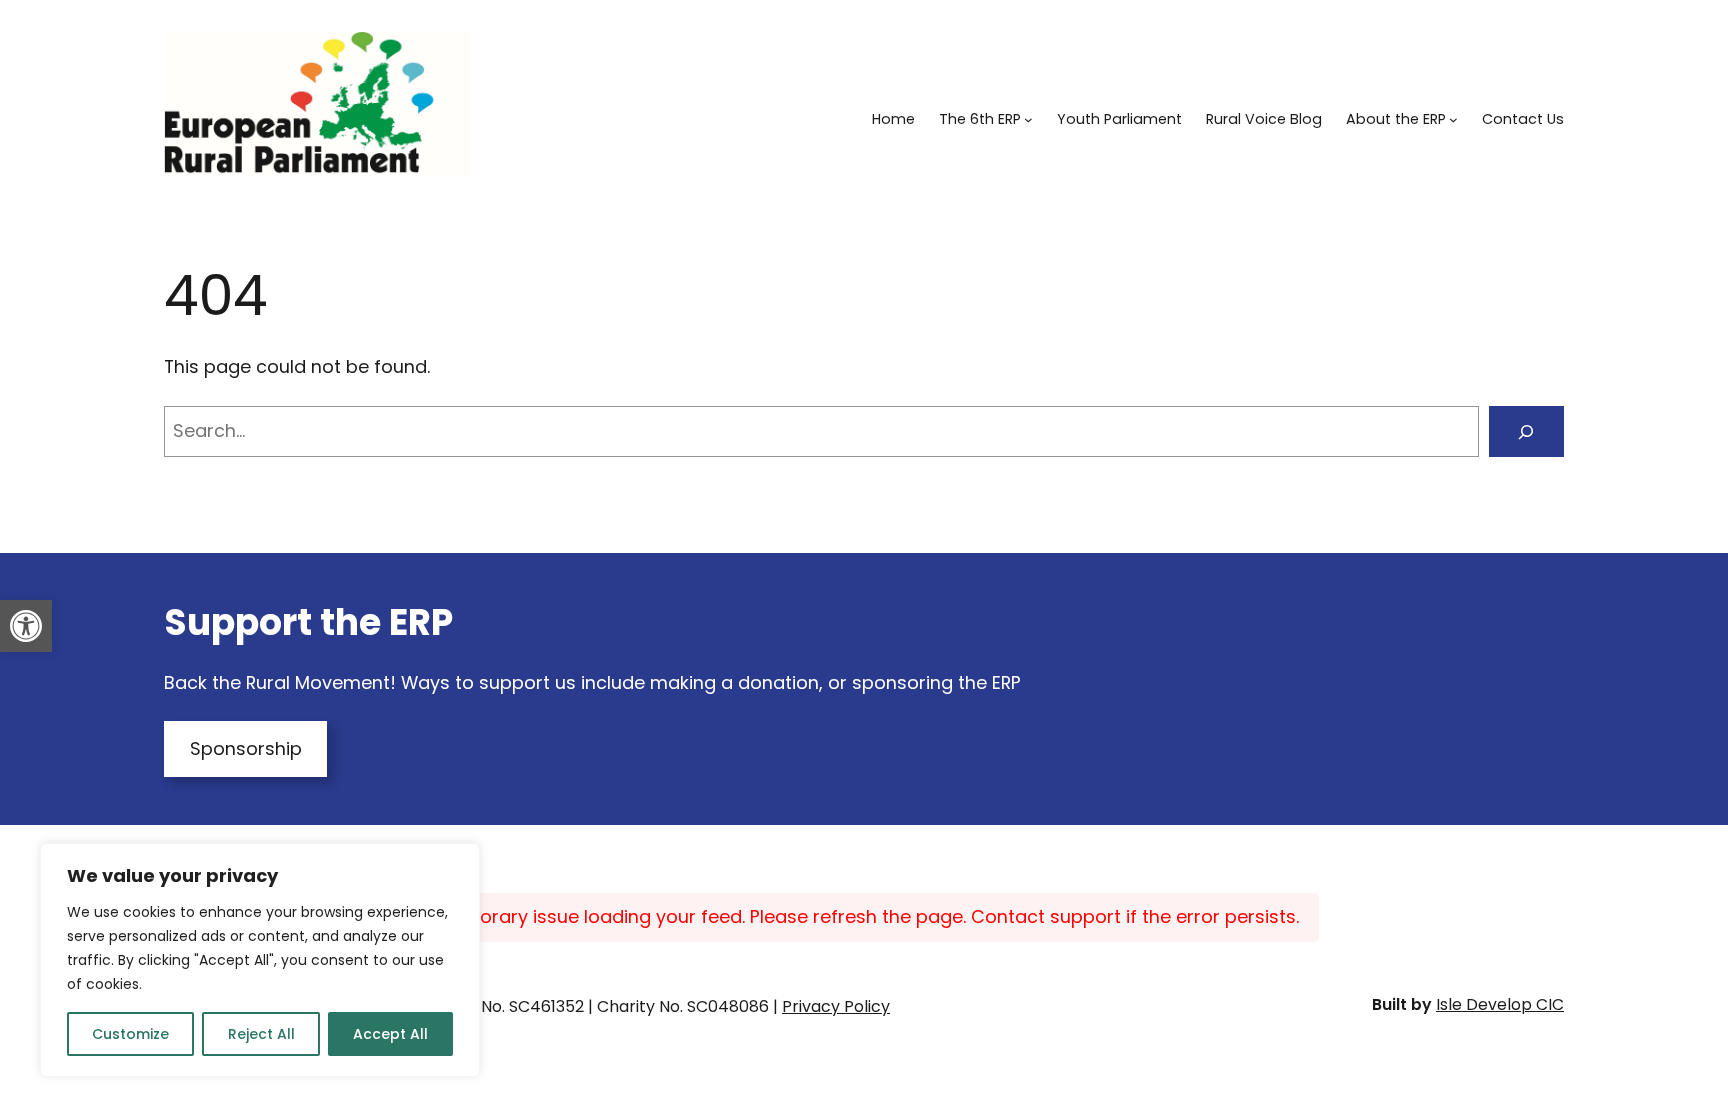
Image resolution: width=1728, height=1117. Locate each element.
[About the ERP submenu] (1453, 119)
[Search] (1526, 432)
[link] (26, 626)
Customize (130, 1034)
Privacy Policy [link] (836, 1006)
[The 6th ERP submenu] (1028, 119)
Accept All (390, 1034)
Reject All (261, 1034)
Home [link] (893, 119)
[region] (260, 960)
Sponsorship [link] (246, 748)
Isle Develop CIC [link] (1500, 1004)
